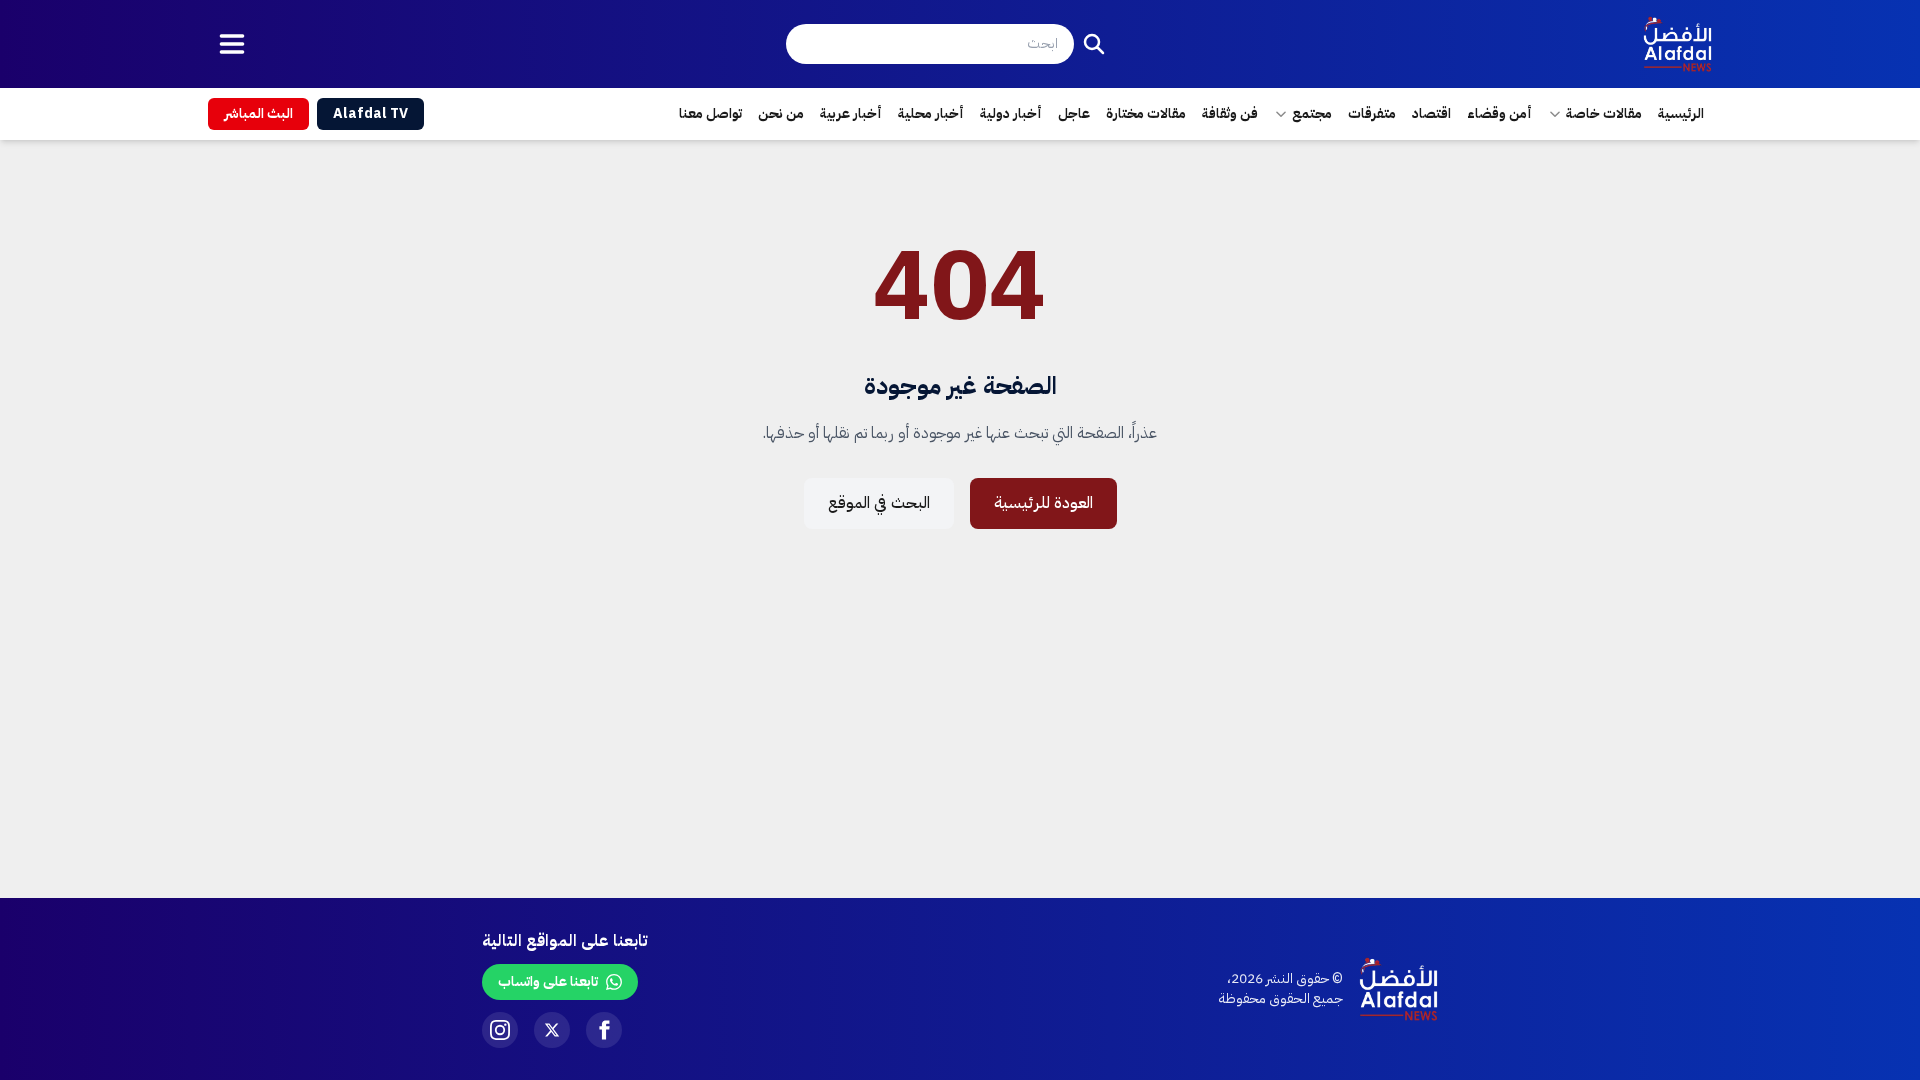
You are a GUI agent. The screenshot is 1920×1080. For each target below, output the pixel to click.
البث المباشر (258, 113)
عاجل (1074, 113)
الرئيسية (1681, 113)
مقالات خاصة (1604, 113)
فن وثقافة (1230, 113)
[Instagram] (500, 1030)
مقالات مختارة (1146, 113)
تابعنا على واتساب (548, 981)
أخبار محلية (931, 113)
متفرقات (1372, 113)
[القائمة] (232, 44)
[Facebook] (604, 1030)
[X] (552, 1030)
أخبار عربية (851, 113)
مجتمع (1312, 113)
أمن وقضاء (1499, 113)
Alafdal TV (370, 113)
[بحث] (1094, 44)
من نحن (781, 113)
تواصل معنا (710, 113)
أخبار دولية (1011, 113)
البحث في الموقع (879, 503)
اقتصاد (1431, 113)
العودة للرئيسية (1043, 503)
